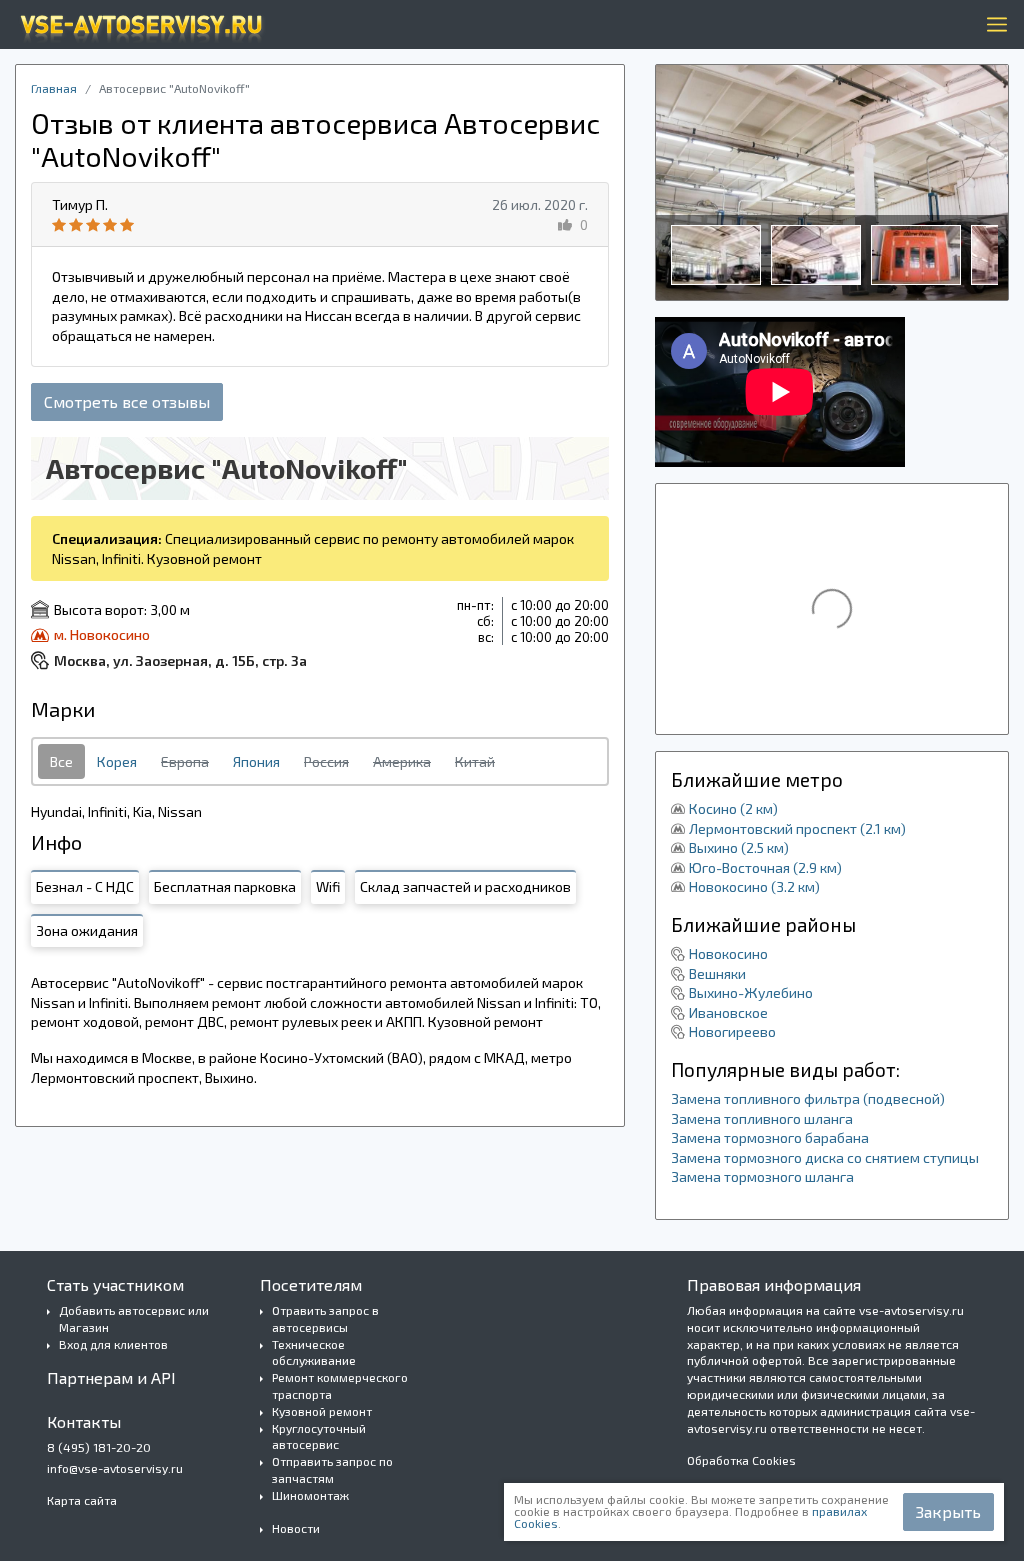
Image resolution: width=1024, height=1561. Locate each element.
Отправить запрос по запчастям (332, 1469)
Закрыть (948, 1511)
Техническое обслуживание (314, 1352)
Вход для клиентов (113, 1344)
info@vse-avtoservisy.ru (115, 1468)
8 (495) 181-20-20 (99, 1447)
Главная (54, 88)
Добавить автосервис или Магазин (134, 1318)
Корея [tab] (117, 761)
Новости (296, 1528)
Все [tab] (61, 761)
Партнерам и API (111, 1377)
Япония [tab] (256, 761)
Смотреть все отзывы (127, 401)
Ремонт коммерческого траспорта (340, 1385)
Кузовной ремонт (322, 1411)
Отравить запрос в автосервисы (325, 1318)
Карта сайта (82, 1500)
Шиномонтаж (310, 1495)
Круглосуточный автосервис (319, 1436)
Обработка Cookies (741, 1460)
